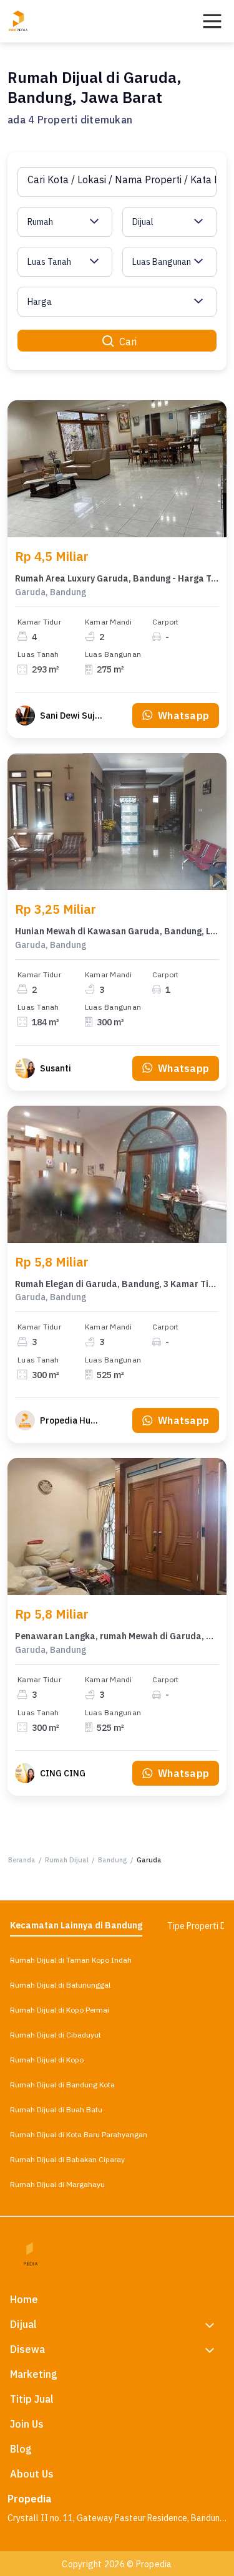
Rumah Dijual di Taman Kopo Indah (71, 1960)
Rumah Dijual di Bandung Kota (62, 2085)
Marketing (34, 2374)
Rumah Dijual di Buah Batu (56, 2109)
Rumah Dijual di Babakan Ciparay (67, 2159)
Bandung (113, 1860)
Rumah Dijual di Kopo (47, 2060)
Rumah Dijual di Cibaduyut (56, 2035)
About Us (32, 2474)
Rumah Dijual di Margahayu (57, 2184)
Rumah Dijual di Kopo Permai (60, 2010)
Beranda (22, 1860)
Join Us (27, 2424)
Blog (21, 2449)
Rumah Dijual (67, 1860)
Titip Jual (32, 2399)
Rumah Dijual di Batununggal (60, 1985)
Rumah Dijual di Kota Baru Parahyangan (79, 2134)
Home (24, 2299)
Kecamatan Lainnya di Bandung (76, 1925)
